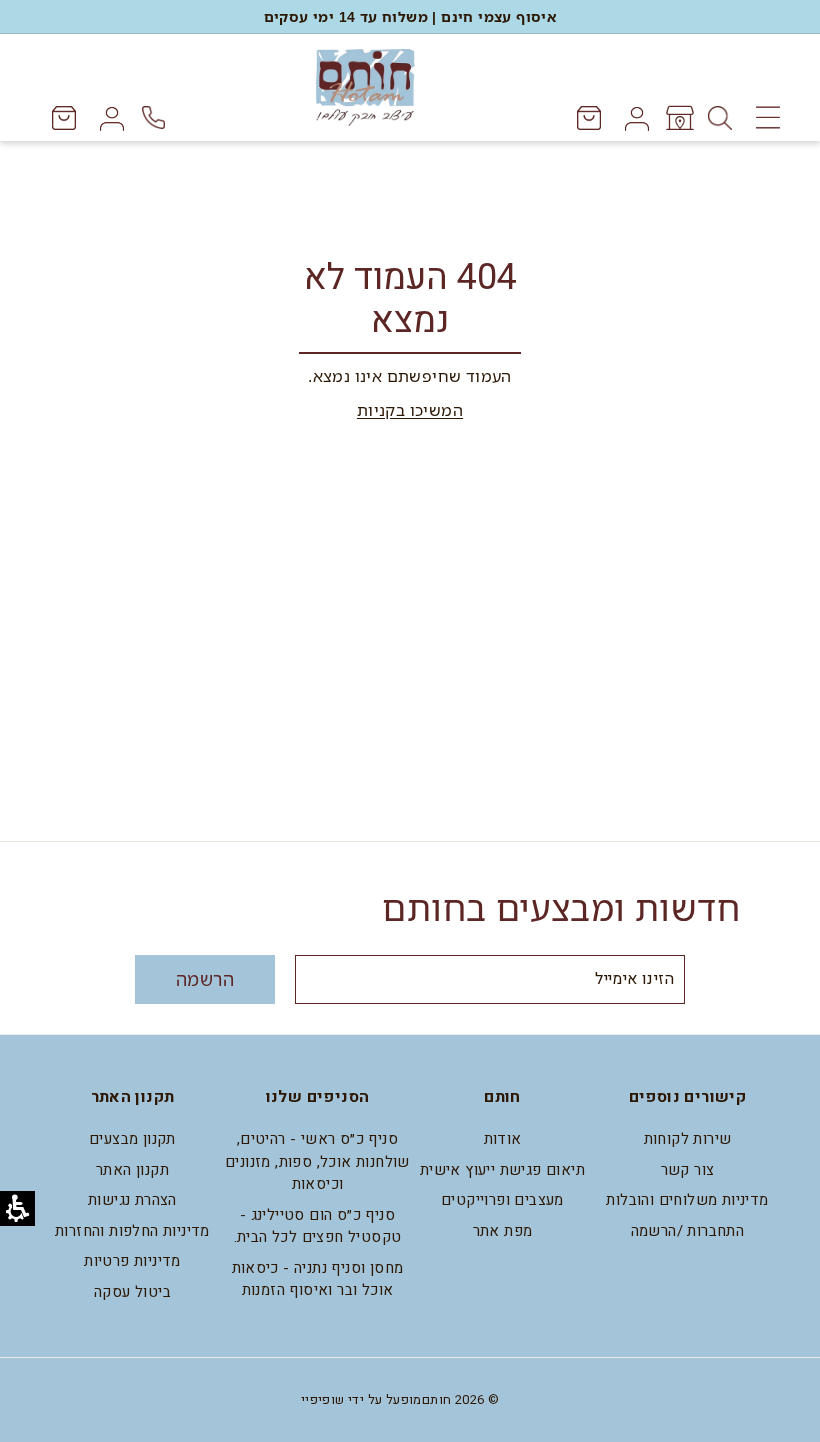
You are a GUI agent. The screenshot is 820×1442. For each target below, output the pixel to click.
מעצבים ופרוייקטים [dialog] (502, 1200)
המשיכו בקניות (410, 410)
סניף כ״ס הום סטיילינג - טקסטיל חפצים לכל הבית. (318, 1226)
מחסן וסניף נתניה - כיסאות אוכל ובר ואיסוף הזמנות (318, 1279)
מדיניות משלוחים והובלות (687, 1200)
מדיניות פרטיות (132, 1261)
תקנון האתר (132, 1170)
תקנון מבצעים (132, 1139)
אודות (503, 1139)
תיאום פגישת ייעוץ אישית (502, 1170)
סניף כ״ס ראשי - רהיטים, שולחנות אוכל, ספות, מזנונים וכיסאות (317, 1161)
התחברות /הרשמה (688, 1231)
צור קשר (688, 1170)
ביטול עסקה (132, 1292)
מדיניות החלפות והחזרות (132, 1231)
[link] (678, 118)
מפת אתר (503, 1231)
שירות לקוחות (688, 1139)
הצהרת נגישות (132, 1200)
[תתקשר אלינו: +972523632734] (156, 117)
